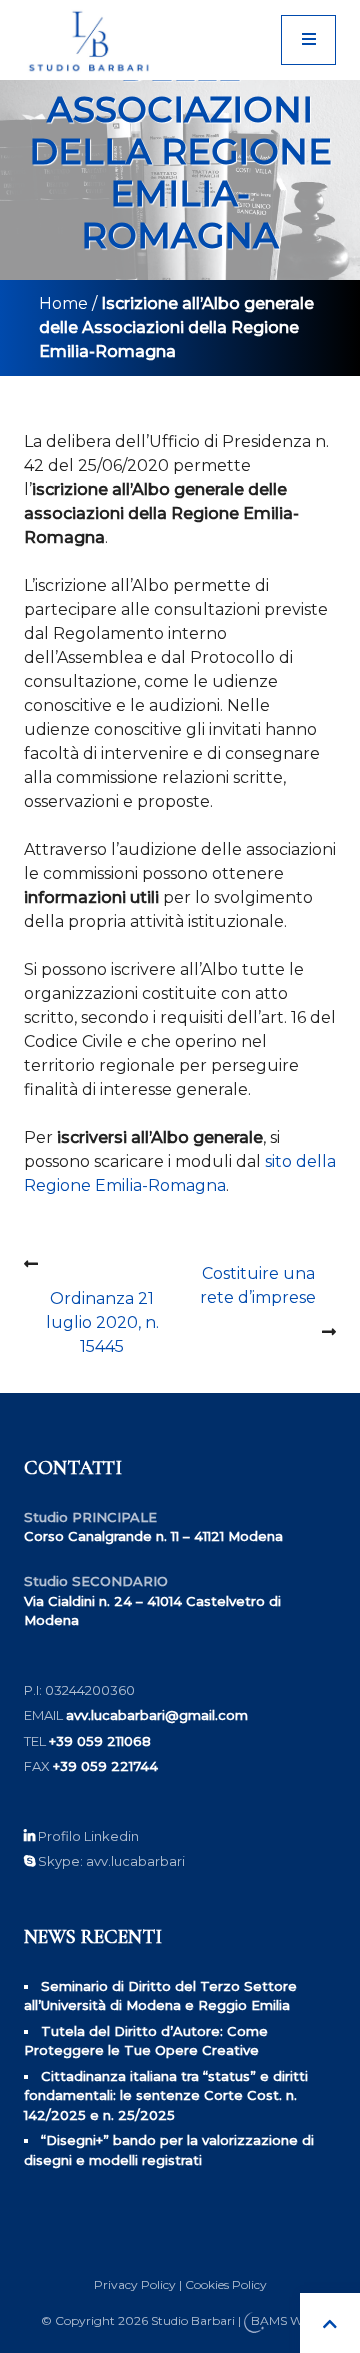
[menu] (308, 40)
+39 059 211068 (100, 1741)
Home (63, 303)
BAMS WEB (285, 2321)
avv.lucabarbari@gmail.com (157, 1715)
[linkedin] (29, 1836)
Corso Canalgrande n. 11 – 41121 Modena (153, 1536)
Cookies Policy (226, 2284)
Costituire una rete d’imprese (258, 1285)
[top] (330, 2323)
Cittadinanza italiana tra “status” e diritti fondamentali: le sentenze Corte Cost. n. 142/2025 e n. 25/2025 (166, 2095)
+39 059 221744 (105, 1766)
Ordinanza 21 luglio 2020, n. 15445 (102, 1322)
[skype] (29, 1861)
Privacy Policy (135, 2284)
